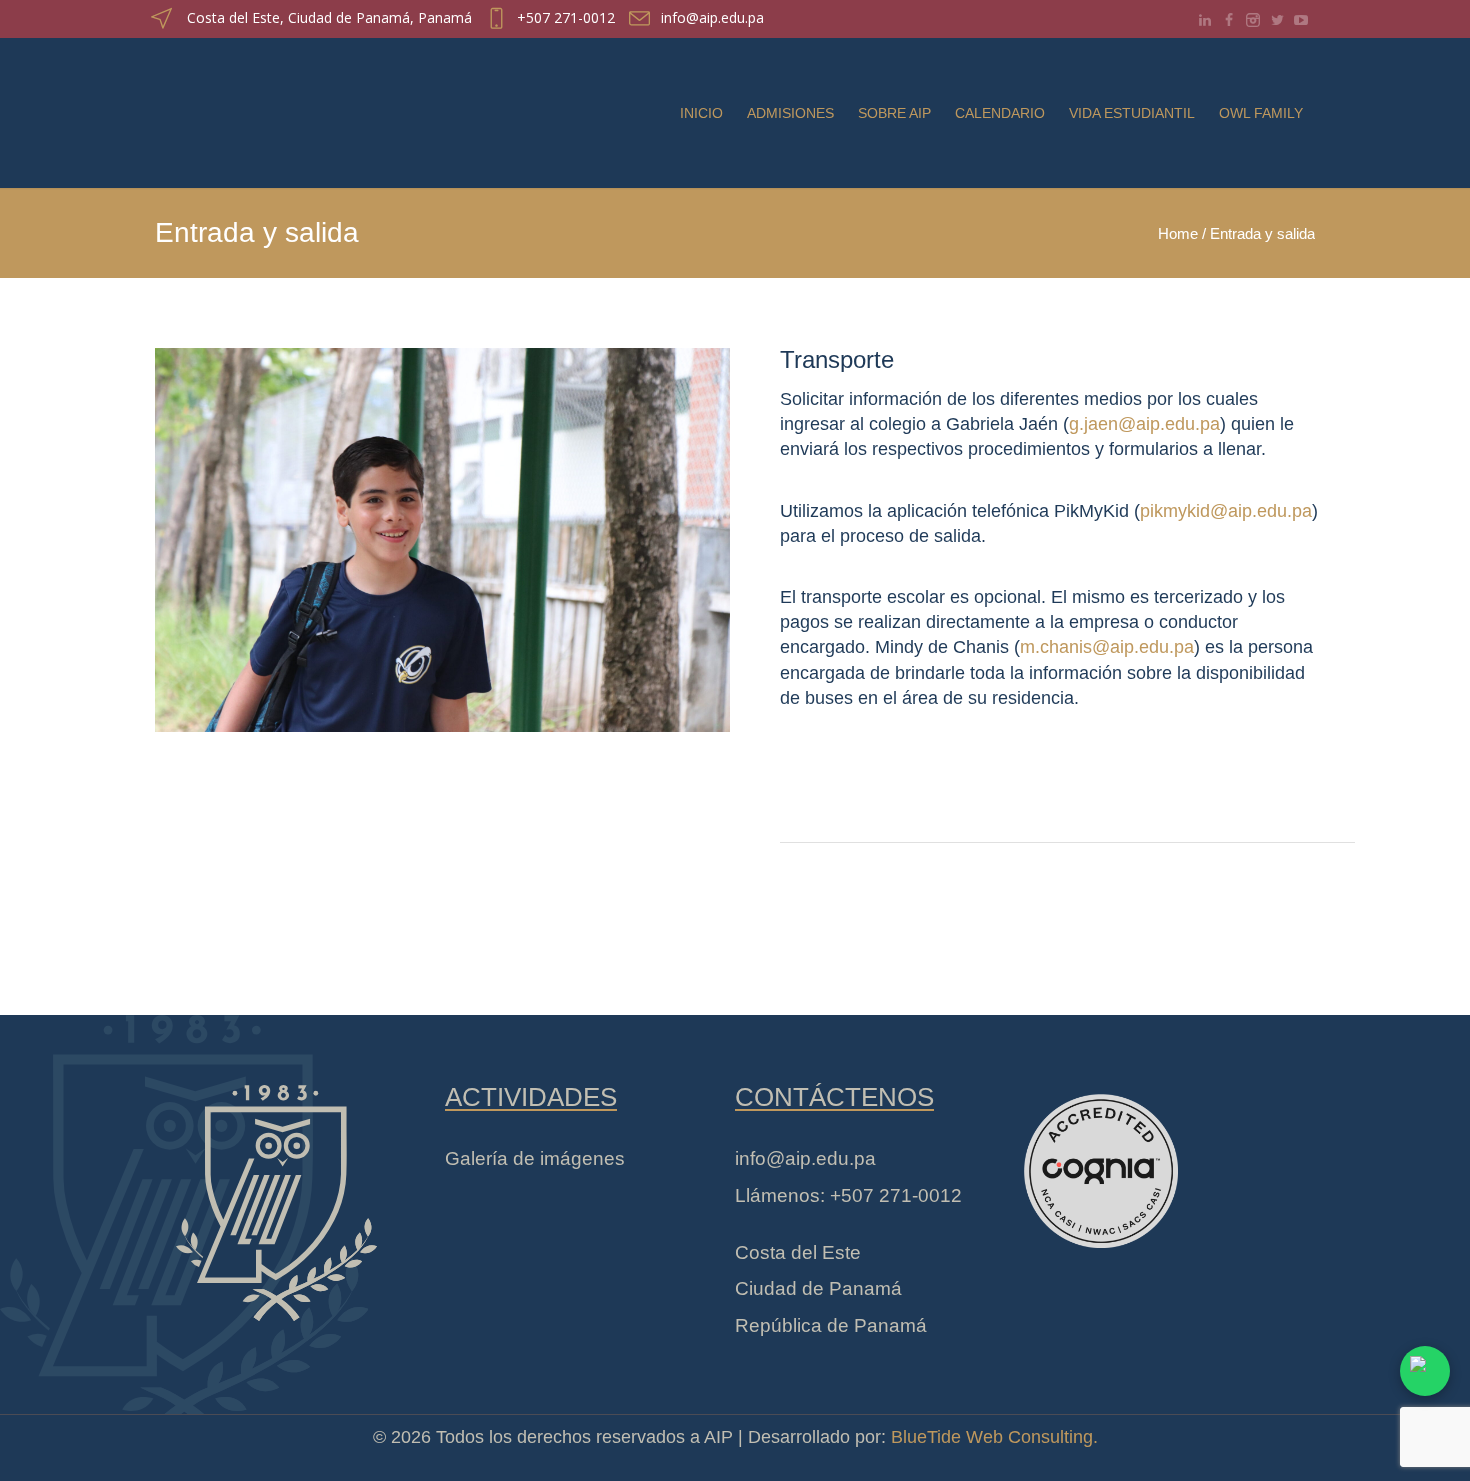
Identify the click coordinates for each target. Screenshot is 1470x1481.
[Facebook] (1229, 20)
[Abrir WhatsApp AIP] (1425, 1371)
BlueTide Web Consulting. (994, 1437)
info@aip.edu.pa (712, 17)
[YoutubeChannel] (1301, 20)
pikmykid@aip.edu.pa (1226, 511)
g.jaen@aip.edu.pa (1144, 424)
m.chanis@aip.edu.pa (1107, 648)
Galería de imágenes (535, 1158)
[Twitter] (1277, 20)
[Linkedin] (1205, 20)
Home (1178, 233)
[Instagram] (1253, 20)
